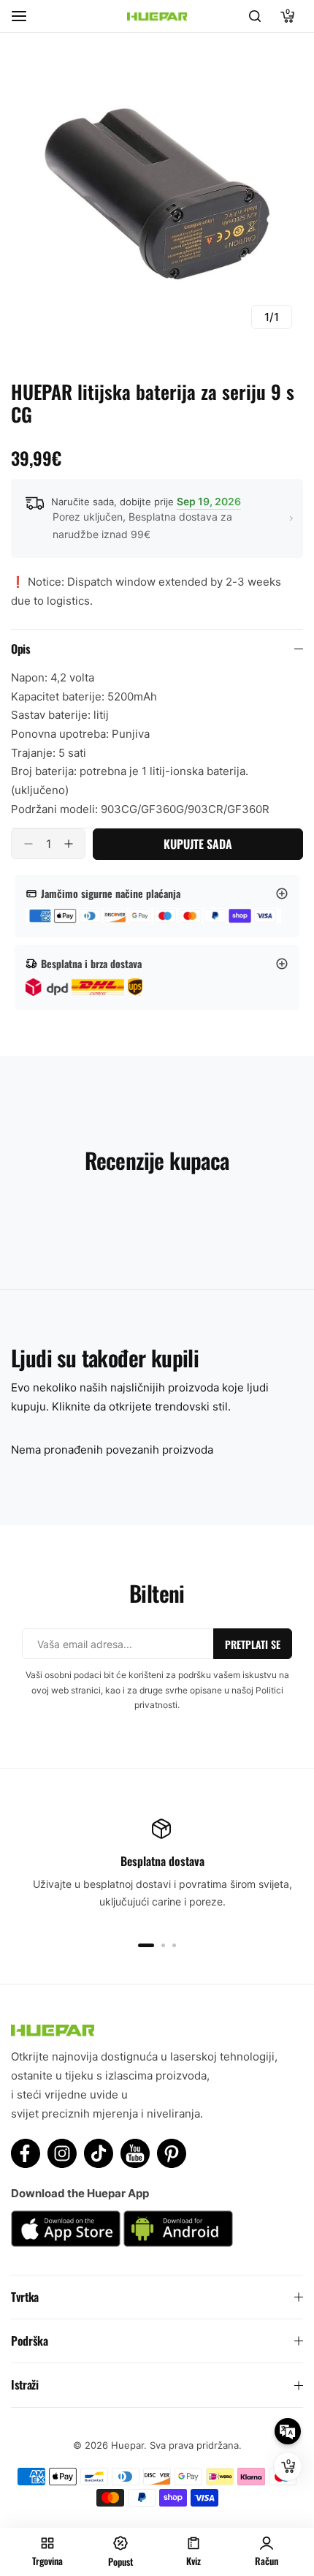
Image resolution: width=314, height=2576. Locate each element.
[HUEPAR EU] (157, 16)
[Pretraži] (255, 16)
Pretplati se (253, 1644)
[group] (157, 194)
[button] (146, 1945)
